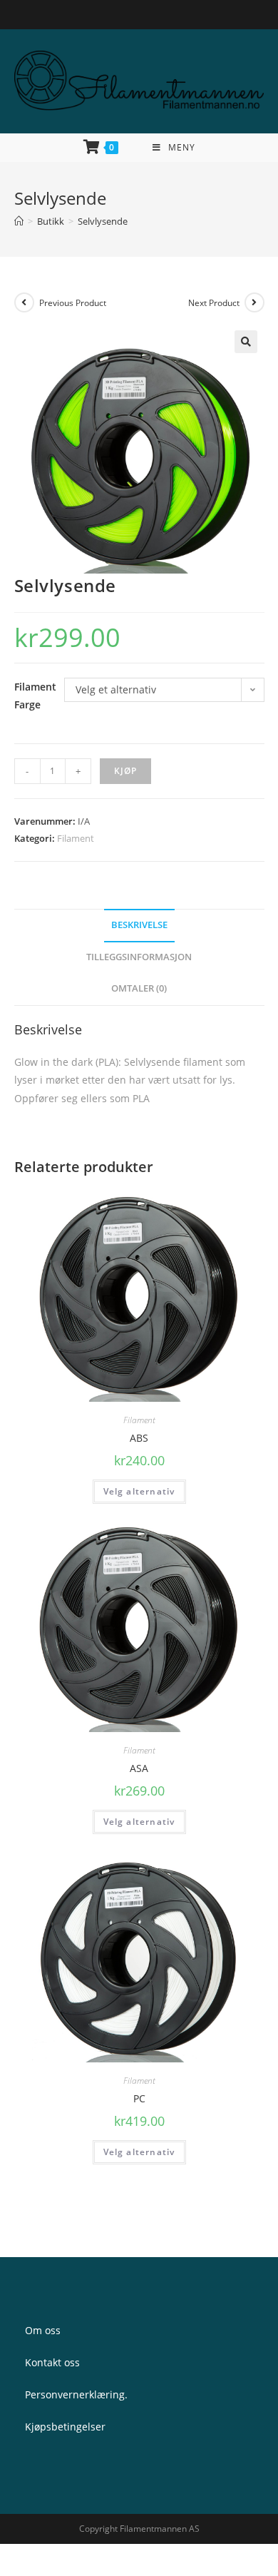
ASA (139, 1768)
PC (139, 2098)
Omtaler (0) (139, 988)
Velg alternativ (139, 1491)
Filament (76, 838)
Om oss (43, 2330)
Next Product (214, 303)
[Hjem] (19, 221)
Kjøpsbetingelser (65, 2427)
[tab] (139, 926)
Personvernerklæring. (76, 2394)
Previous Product (73, 303)
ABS (139, 1438)
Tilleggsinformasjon (139, 957)
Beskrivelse (139, 925)
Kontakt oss (52, 2362)
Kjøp (126, 771)
